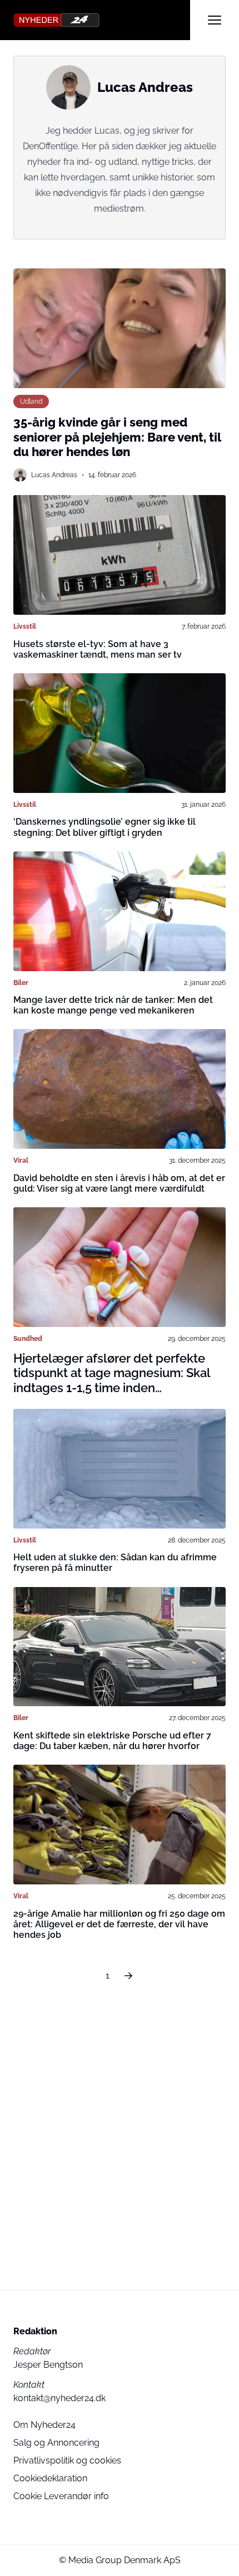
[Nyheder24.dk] (102, 20)
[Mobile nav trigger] (215, 20)
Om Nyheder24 (44, 2425)
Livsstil (25, 626)
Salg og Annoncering (56, 2443)
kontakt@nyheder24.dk (59, 2398)
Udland (31, 401)
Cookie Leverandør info (61, 2496)
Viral (21, 1160)
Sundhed (28, 1338)
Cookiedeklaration (50, 2478)
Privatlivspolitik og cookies (67, 2460)
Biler (21, 983)
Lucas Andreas (54, 475)
